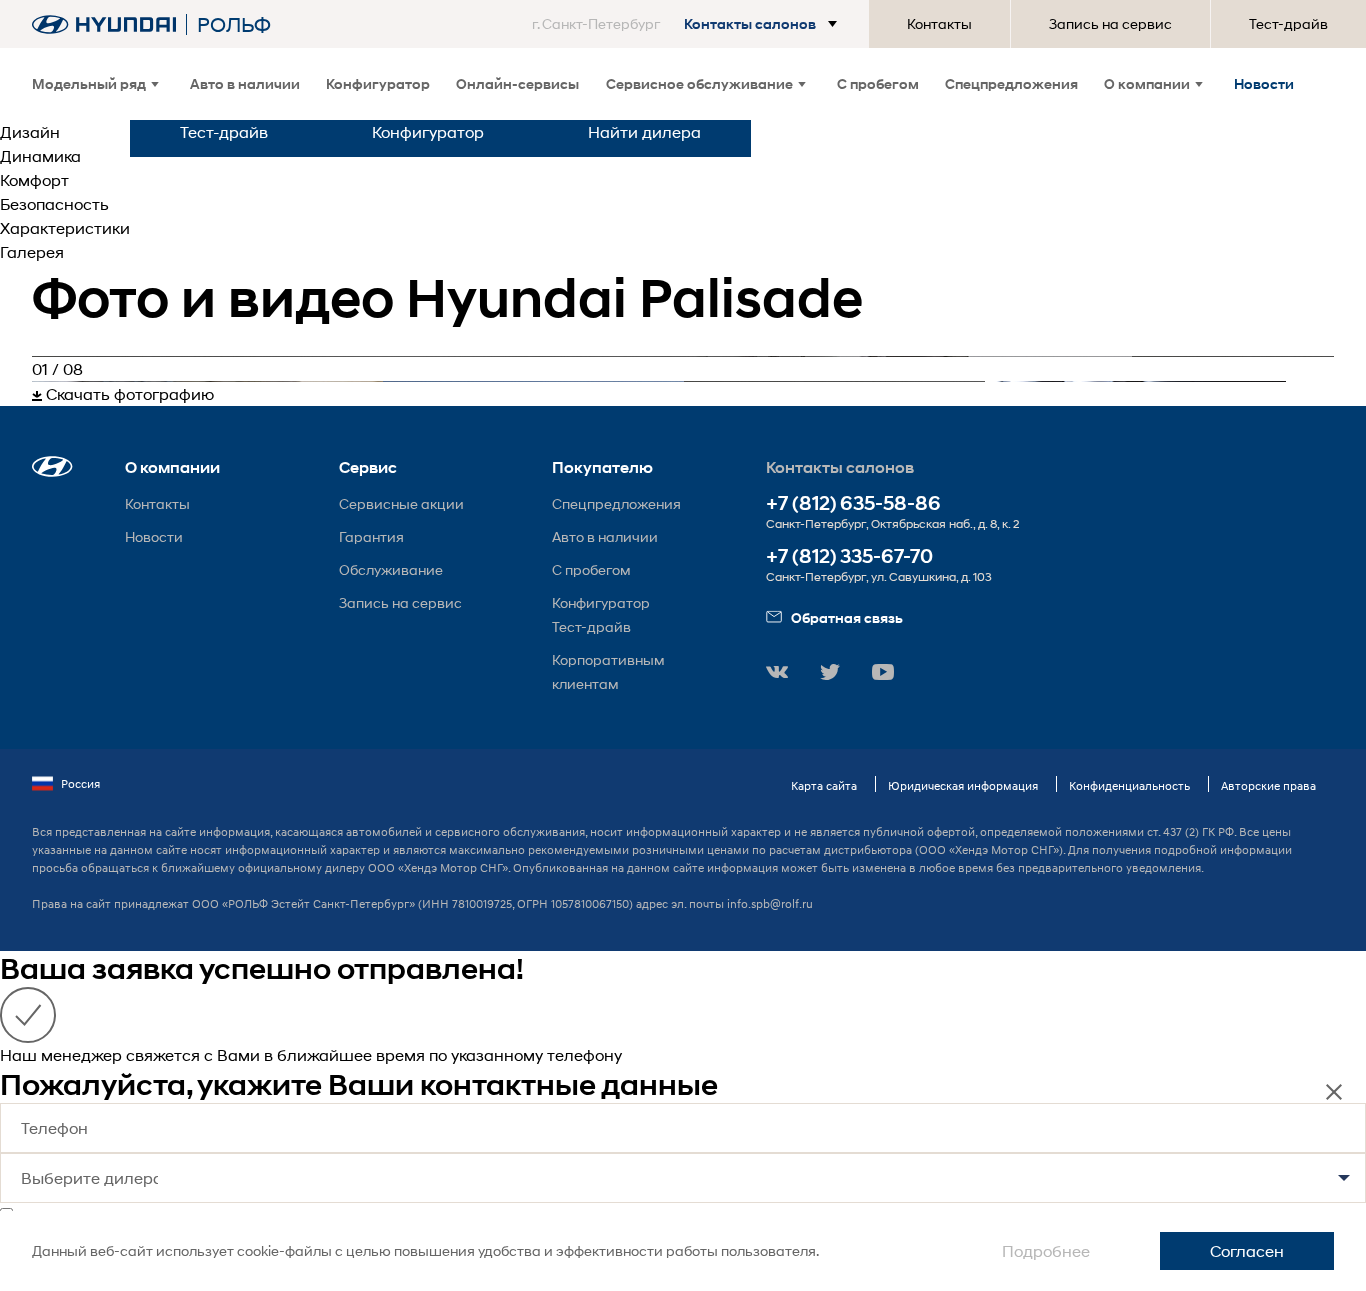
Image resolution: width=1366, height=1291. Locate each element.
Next (1349, 381)
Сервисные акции (401, 503)
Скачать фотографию (128, 393)
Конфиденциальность (1129, 785)
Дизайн (30, 131)
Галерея (32, 251)
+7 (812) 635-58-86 (853, 503)
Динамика (40, 155)
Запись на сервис (1110, 23)
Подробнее (1046, 1250)
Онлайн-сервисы (517, 83)
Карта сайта (824, 785)
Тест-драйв (1288, 23)
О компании (1147, 83)
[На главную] (104, 24)
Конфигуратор (378, 83)
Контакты (939, 23)
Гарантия (371, 536)
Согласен (1247, 1250)
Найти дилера (644, 131)
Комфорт (34, 179)
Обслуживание (391, 569)
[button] (688, 24)
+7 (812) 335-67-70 (849, 556)
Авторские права (1268, 785)
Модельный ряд (89, 83)
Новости (1264, 83)
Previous (17, 381)
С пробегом (878, 83)
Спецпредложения (1011, 83)
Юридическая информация (963, 785)
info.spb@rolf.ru (770, 903)
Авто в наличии (245, 83)
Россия (80, 783)
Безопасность (54, 203)
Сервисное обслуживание (699, 83)
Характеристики (65, 227)
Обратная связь (847, 617)
